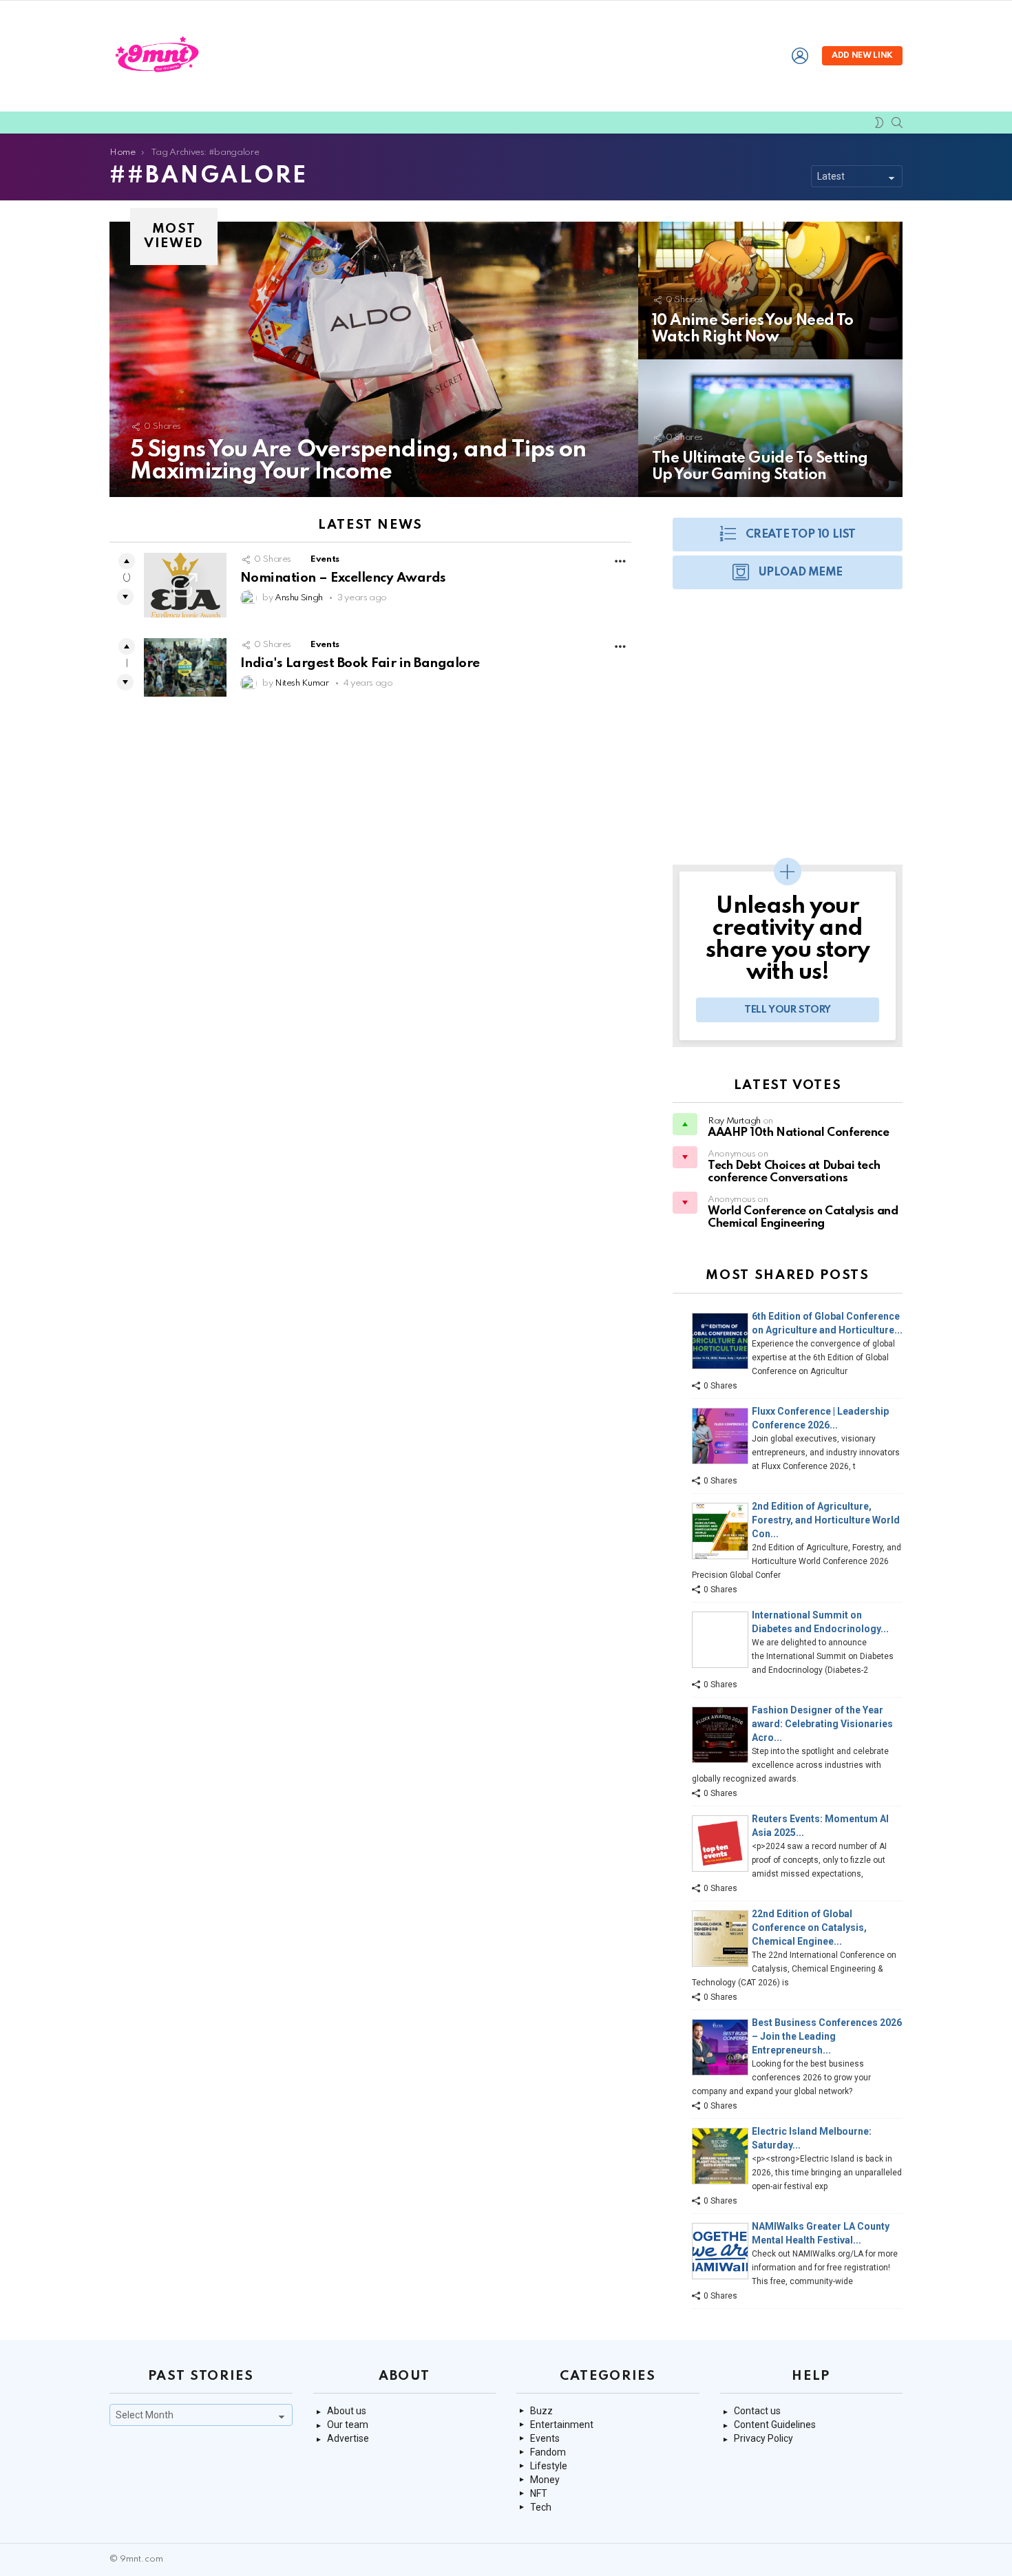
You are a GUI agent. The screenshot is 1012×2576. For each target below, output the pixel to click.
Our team (348, 2425)
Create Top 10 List (801, 535)
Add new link (862, 56)
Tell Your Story (788, 1010)
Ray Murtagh (734, 1121)
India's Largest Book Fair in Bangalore (360, 663)
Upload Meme (801, 572)
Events (325, 559)
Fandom (548, 2452)
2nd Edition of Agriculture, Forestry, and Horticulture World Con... (826, 1520)
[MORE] (620, 561)
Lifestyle (549, 2466)
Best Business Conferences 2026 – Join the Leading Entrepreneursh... (827, 2036)
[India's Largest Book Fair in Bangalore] (185, 667)
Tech (541, 2507)
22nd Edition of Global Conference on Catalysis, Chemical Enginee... (809, 1928)
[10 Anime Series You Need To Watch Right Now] (770, 291)
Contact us (757, 2411)
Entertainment (562, 2425)
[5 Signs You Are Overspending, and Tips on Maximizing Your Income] (374, 359)
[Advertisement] (788, 734)
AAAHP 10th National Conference (799, 1133)
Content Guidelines (775, 2425)
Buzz (541, 2411)
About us (347, 2411)
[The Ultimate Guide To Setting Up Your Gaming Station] (770, 428)
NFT (539, 2493)
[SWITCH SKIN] (879, 123)
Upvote (127, 561)
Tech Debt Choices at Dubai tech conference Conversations (794, 1172)
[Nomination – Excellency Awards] (185, 585)
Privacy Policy (763, 2438)
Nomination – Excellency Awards (343, 578)
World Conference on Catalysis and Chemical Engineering (803, 1217)
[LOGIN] (800, 56)
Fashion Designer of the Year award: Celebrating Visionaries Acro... (822, 1724)
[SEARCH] (897, 123)
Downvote (125, 597)
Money (545, 2480)
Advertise (348, 2438)
